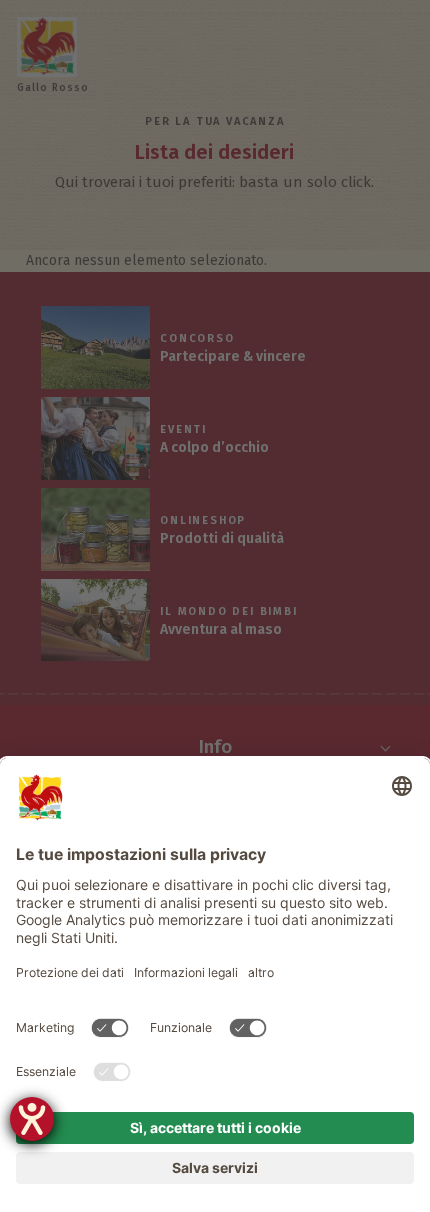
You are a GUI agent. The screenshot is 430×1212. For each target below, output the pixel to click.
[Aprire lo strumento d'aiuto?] (32, 1119)
